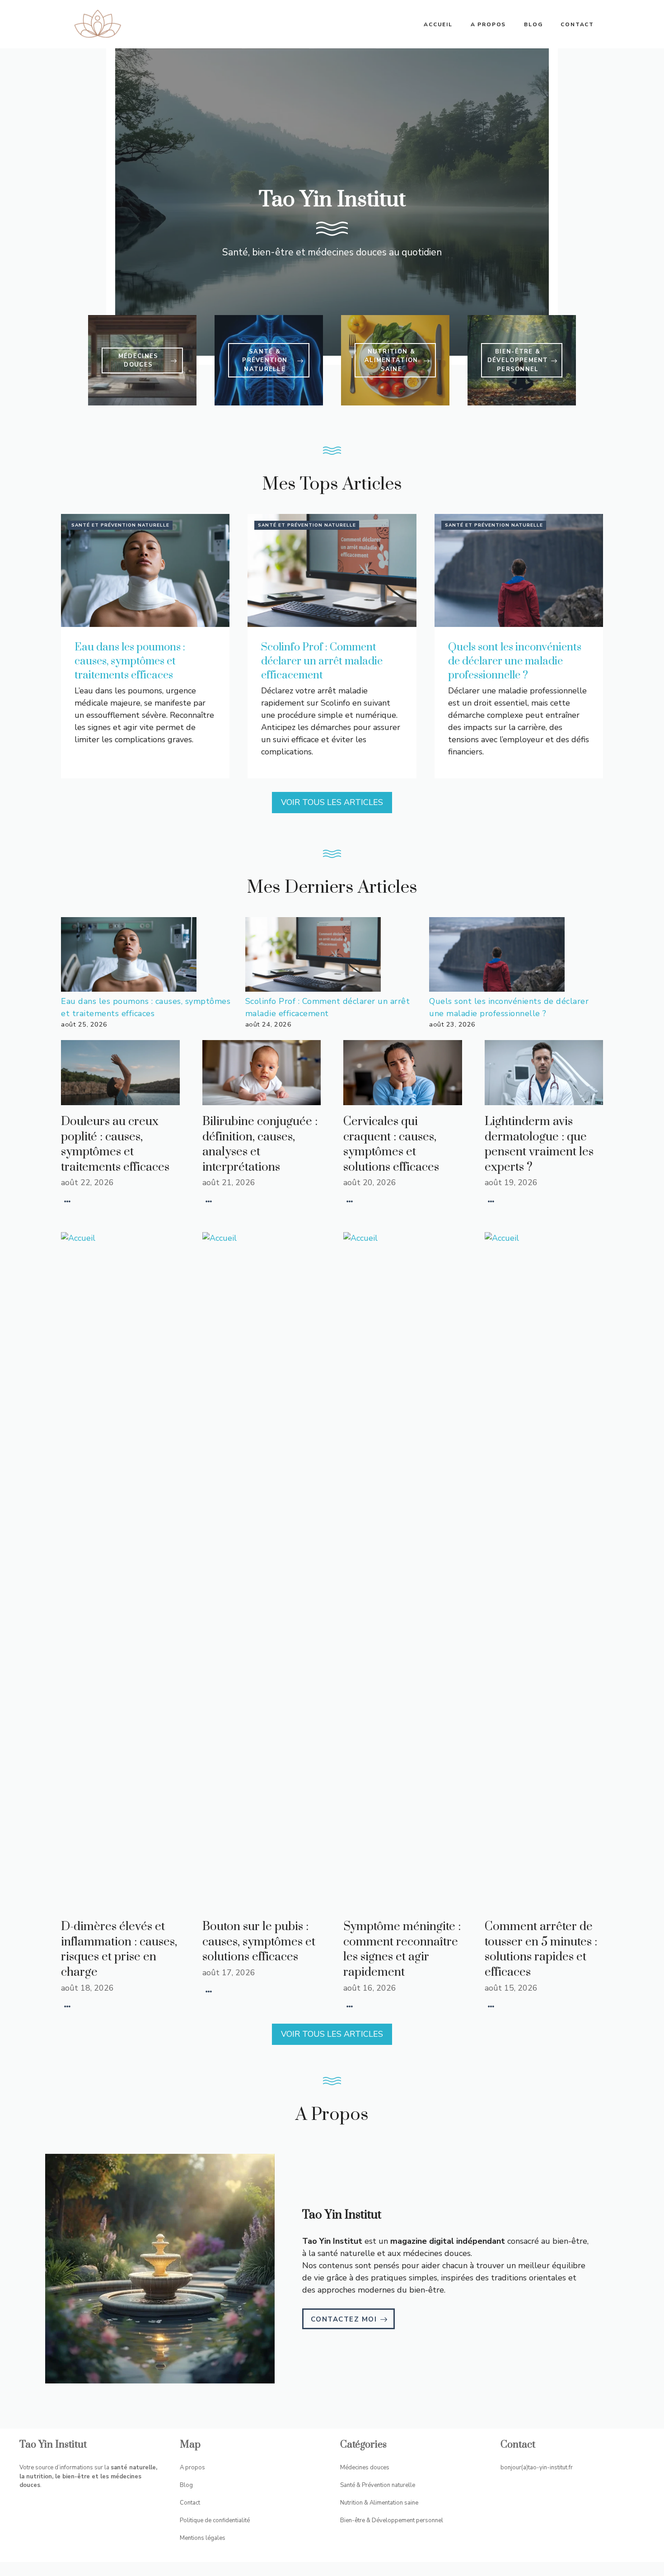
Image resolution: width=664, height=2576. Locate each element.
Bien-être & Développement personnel (392, 2520)
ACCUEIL (438, 24)
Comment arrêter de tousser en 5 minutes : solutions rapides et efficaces (541, 1950)
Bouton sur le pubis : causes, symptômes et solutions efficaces (259, 1942)
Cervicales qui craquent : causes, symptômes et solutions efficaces (391, 1144)
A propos (488, 24)
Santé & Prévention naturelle (378, 2485)
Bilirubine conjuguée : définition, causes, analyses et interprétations (260, 1144)
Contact (577, 24)
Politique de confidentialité (215, 2520)
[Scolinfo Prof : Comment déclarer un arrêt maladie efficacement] (313, 956)
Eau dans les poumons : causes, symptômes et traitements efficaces (130, 661)
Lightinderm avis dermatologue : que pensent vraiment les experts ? (539, 1144)
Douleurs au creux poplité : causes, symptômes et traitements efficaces (115, 1144)
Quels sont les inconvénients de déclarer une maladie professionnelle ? (515, 661)
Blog (533, 24)
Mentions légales (203, 2538)
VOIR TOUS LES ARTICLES (332, 802)
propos (195, 2468)
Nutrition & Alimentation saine (379, 2503)
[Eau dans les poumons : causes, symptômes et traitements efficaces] (129, 956)
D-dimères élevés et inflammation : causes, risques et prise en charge (119, 1950)
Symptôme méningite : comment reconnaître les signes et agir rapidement (402, 1950)
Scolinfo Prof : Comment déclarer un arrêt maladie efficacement (322, 661)
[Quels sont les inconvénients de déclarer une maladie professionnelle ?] (497, 956)
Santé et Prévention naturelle (120, 525)
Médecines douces (365, 2468)
